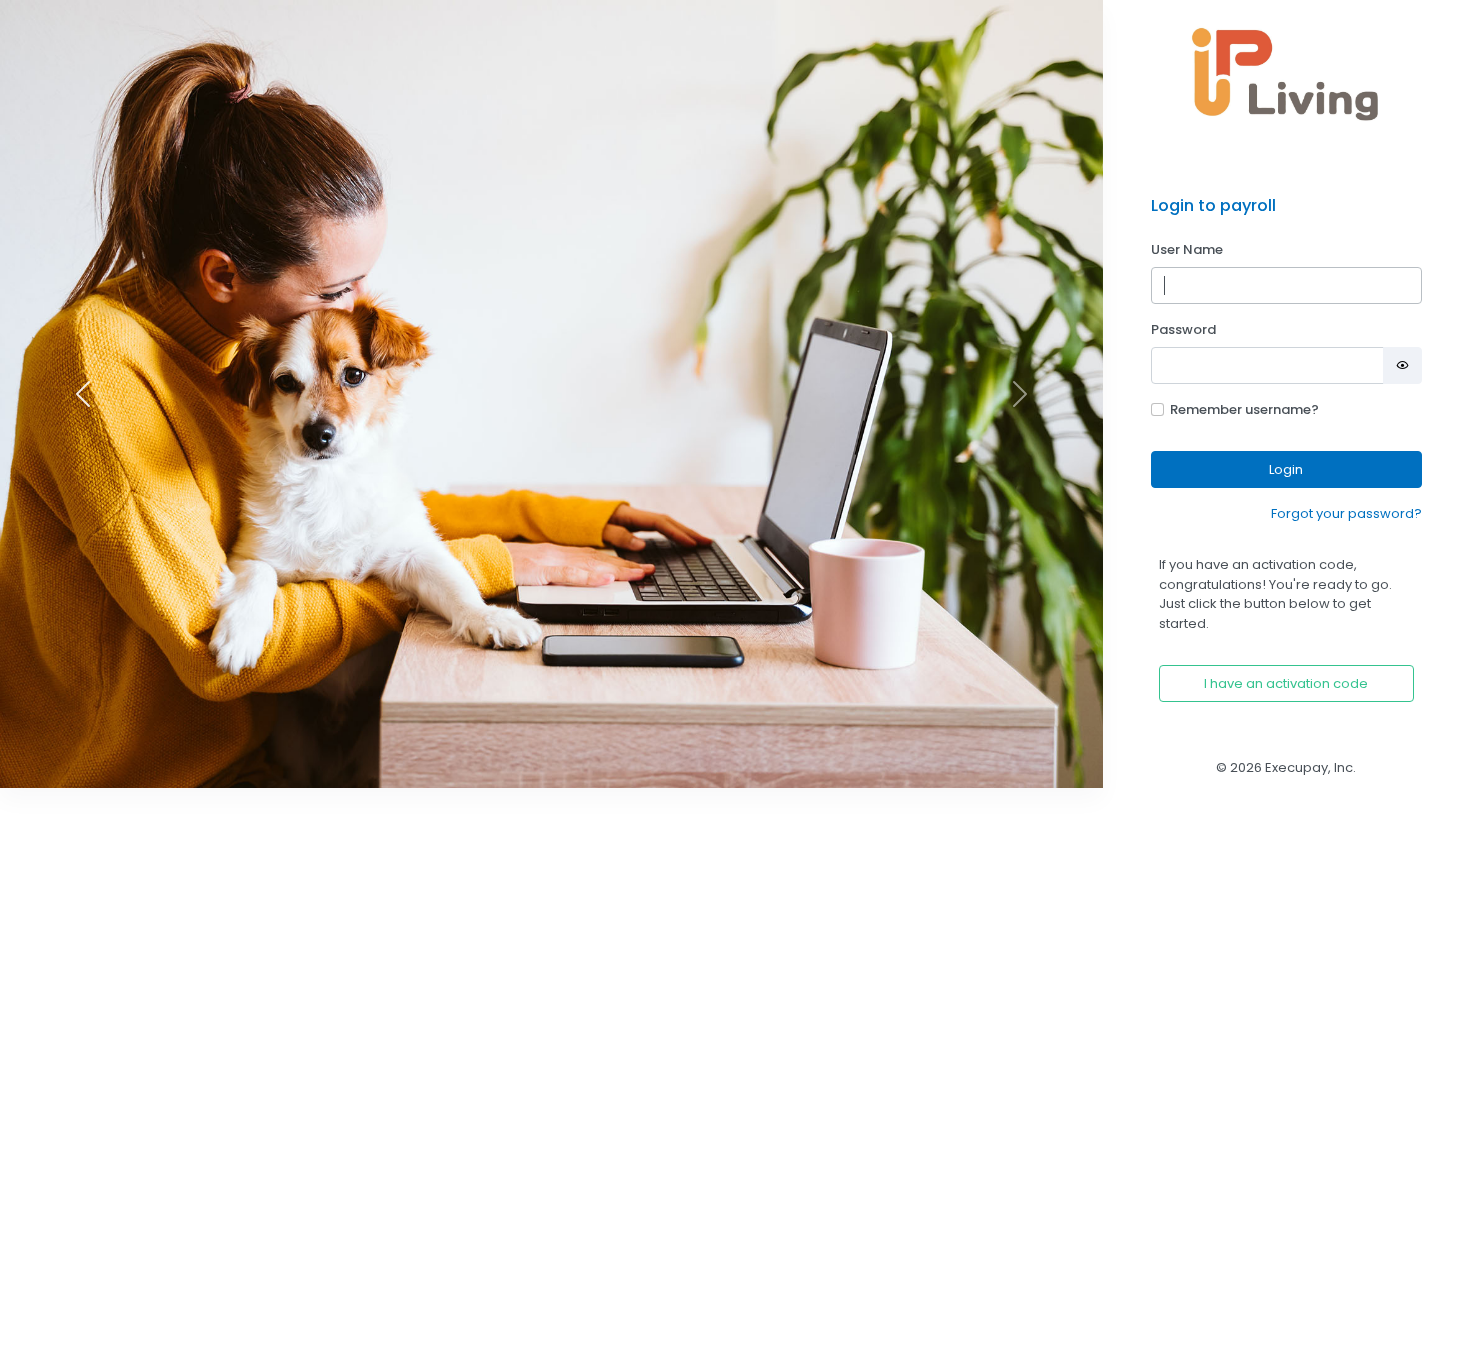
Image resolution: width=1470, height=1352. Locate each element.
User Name (1187, 249)
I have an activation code (1286, 683)
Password (1183, 329)
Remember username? (1244, 409)
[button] (82, 394)
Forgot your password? (1346, 513)
